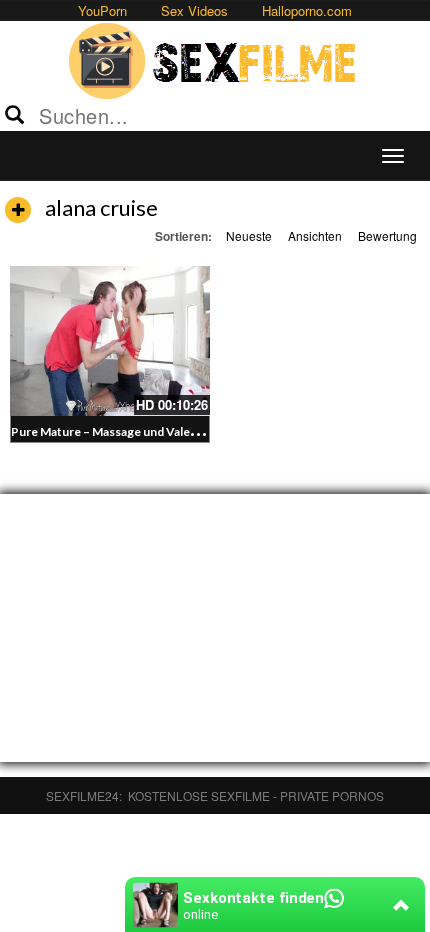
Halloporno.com (307, 10)
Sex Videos (194, 10)
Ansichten (315, 235)
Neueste (249, 235)
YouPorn (102, 10)
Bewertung (387, 235)
